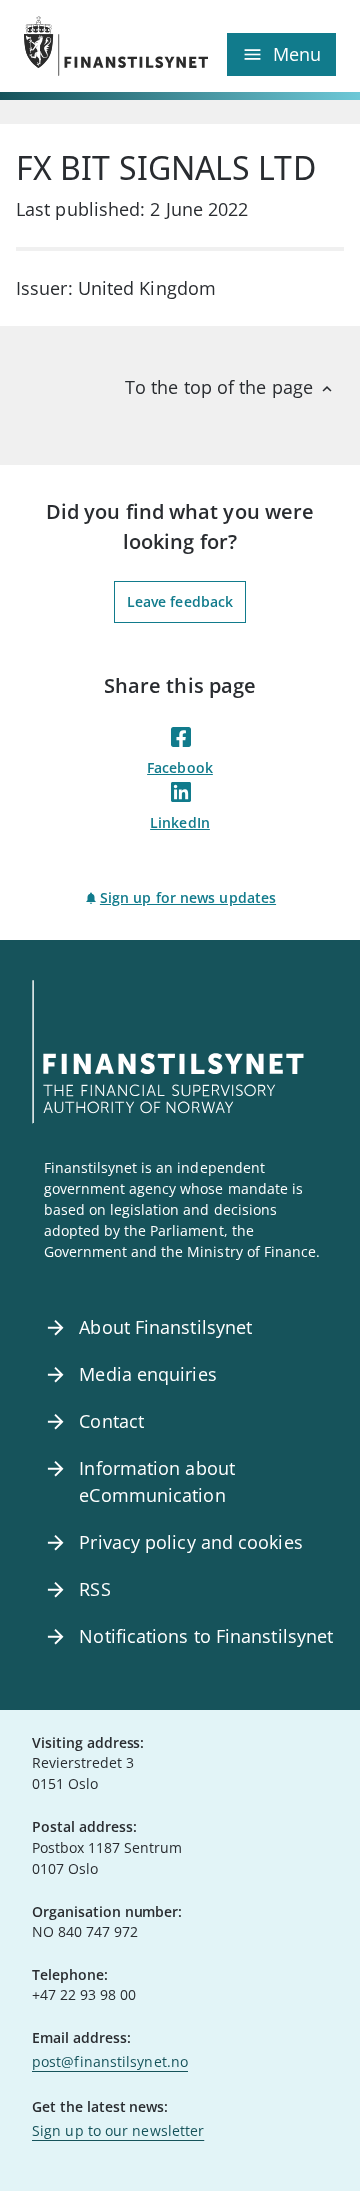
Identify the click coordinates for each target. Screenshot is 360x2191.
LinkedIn (180, 822)
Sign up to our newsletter (118, 2130)
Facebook (180, 767)
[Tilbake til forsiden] (102, 46)
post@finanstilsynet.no (110, 2061)
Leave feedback (180, 601)
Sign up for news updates (188, 897)
